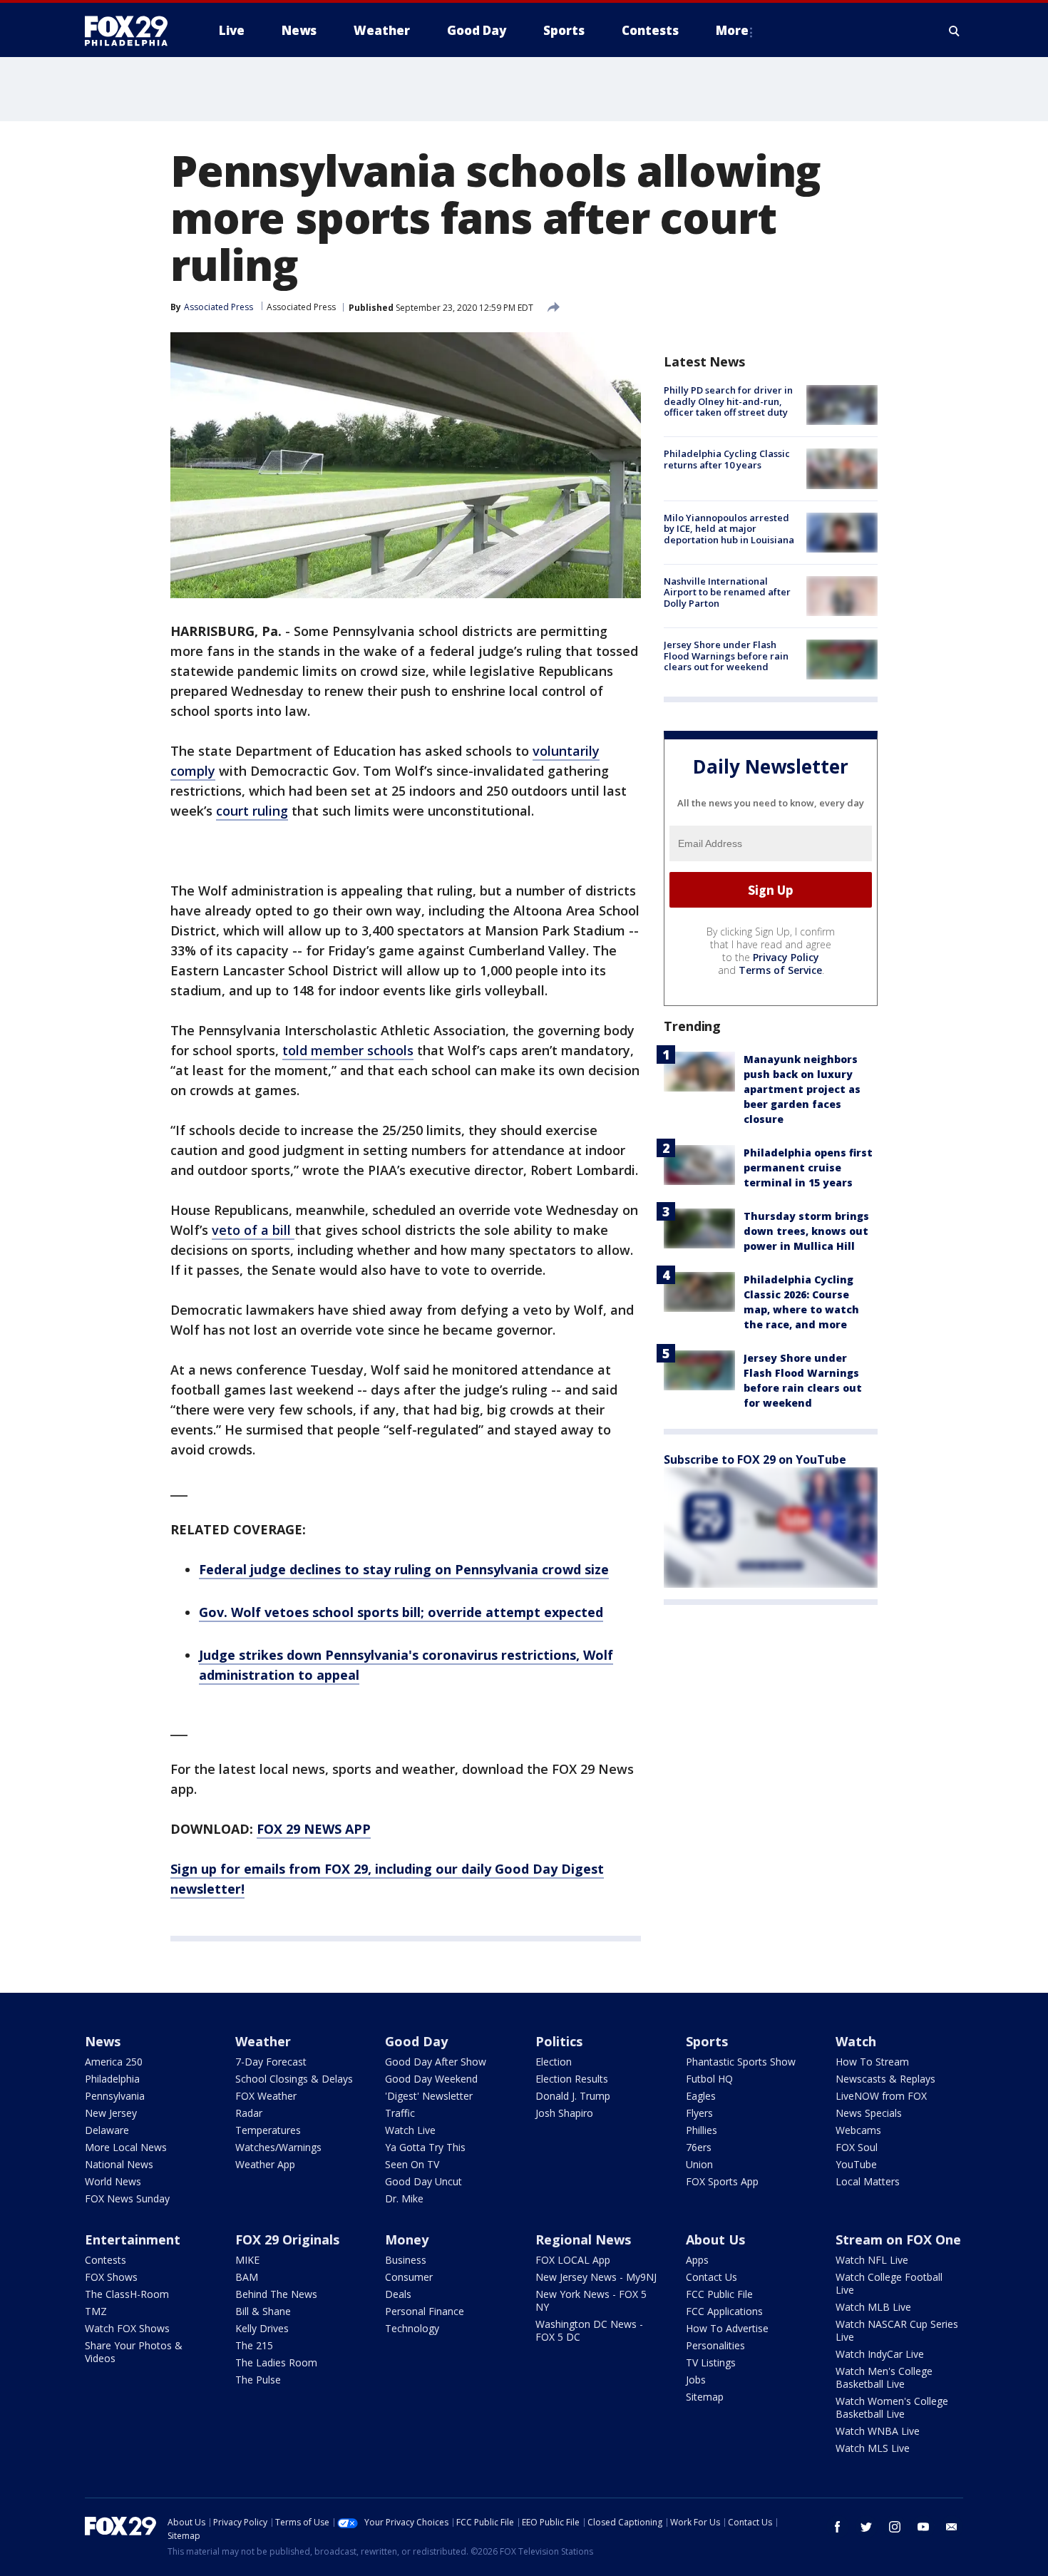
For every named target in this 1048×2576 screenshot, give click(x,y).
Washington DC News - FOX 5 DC (589, 2330)
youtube (923, 2527)
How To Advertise (727, 2328)
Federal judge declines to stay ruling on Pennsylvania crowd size (404, 1569)
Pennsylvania (115, 2096)
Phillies (702, 2130)
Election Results (572, 2079)
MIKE (247, 2260)
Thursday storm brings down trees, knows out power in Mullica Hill (806, 1231)
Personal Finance (425, 2311)
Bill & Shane (263, 2311)
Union (699, 2164)
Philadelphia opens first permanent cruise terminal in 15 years (808, 1168)
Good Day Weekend (431, 2079)
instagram (895, 2527)
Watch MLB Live (873, 2307)
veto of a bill (253, 1230)
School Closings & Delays (294, 2079)
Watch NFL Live (872, 2260)
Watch (856, 2041)
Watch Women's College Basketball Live (892, 2407)
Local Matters (868, 2181)
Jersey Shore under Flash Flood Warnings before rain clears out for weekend (726, 656)
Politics (559, 2041)
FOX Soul (857, 2147)
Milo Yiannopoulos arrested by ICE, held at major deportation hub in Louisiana (729, 529)
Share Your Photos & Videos (134, 2352)
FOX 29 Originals (287, 2239)
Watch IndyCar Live (880, 2354)
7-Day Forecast (271, 2062)
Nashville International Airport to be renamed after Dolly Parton (727, 592)
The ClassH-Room (127, 2294)
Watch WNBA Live (878, 2431)
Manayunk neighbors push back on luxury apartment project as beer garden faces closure (802, 1089)
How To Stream (872, 2062)
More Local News (126, 2147)
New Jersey (111, 2113)
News (103, 2041)
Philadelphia (112, 2079)
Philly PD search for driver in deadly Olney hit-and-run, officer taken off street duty (728, 401)
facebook (838, 2527)
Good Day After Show (436, 2062)
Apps (697, 2260)
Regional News (583, 2239)
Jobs (696, 2380)
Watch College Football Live (889, 2283)
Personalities (715, 2345)
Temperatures (268, 2130)
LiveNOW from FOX (881, 2096)
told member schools (348, 1050)
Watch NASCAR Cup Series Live (897, 2330)
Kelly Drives (262, 2328)
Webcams (858, 2130)
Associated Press (301, 307)
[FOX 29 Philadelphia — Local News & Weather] (132, 31)
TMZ (96, 2311)
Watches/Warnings (278, 2147)
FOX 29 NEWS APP (314, 1829)
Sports (707, 2041)
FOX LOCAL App (573, 2260)
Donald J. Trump (573, 2096)
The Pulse (258, 2380)
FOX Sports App (722, 2181)
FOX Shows (111, 2277)
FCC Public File (719, 2294)
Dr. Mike (404, 2198)
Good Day (416, 2041)
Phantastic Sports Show (741, 2062)
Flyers (699, 2113)
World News (113, 2181)
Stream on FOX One (898, 2239)
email (952, 2527)
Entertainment (133, 2239)
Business (406, 2260)
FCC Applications (724, 2311)
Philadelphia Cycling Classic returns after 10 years (727, 459)
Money (407, 2239)
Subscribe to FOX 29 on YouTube (755, 1459)
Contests (106, 2260)
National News (119, 2164)
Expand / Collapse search (955, 31)
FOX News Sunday (127, 2198)
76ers (699, 2147)
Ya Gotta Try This (425, 2147)
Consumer (409, 2277)
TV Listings (711, 2362)
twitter (866, 2527)
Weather (263, 2041)
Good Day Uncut (423, 2181)
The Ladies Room (276, 2362)
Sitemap (705, 2397)
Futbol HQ (709, 2079)
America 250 (114, 2062)
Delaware (107, 2130)
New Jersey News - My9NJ (596, 2277)
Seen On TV (412, 2164)
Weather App (265, 2164)
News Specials (869, 2113)
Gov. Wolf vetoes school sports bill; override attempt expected (401, 1612)
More (732, 30)
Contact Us (711, 2277)
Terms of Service (780, 970)
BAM (247, 2277)
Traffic (400, 2113)
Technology (412, 2328)
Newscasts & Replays (885, 2079)
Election (554, 2062)
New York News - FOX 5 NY (591, 2300)
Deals (398, 2294)
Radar (249, 2113)
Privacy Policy (786, 957)
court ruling (252, 811)
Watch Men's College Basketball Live (884, 2377)
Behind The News (276, 2294)
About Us (715, 2239)
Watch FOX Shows (127, 2328)
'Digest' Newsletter (429, 2096)
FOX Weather (266, 2096)
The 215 (254, 2345)
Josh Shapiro (564, 2113)
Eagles (701, 2096)
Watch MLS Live (873, 2448)
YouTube (856, 2164)
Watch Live (410, 2130)
